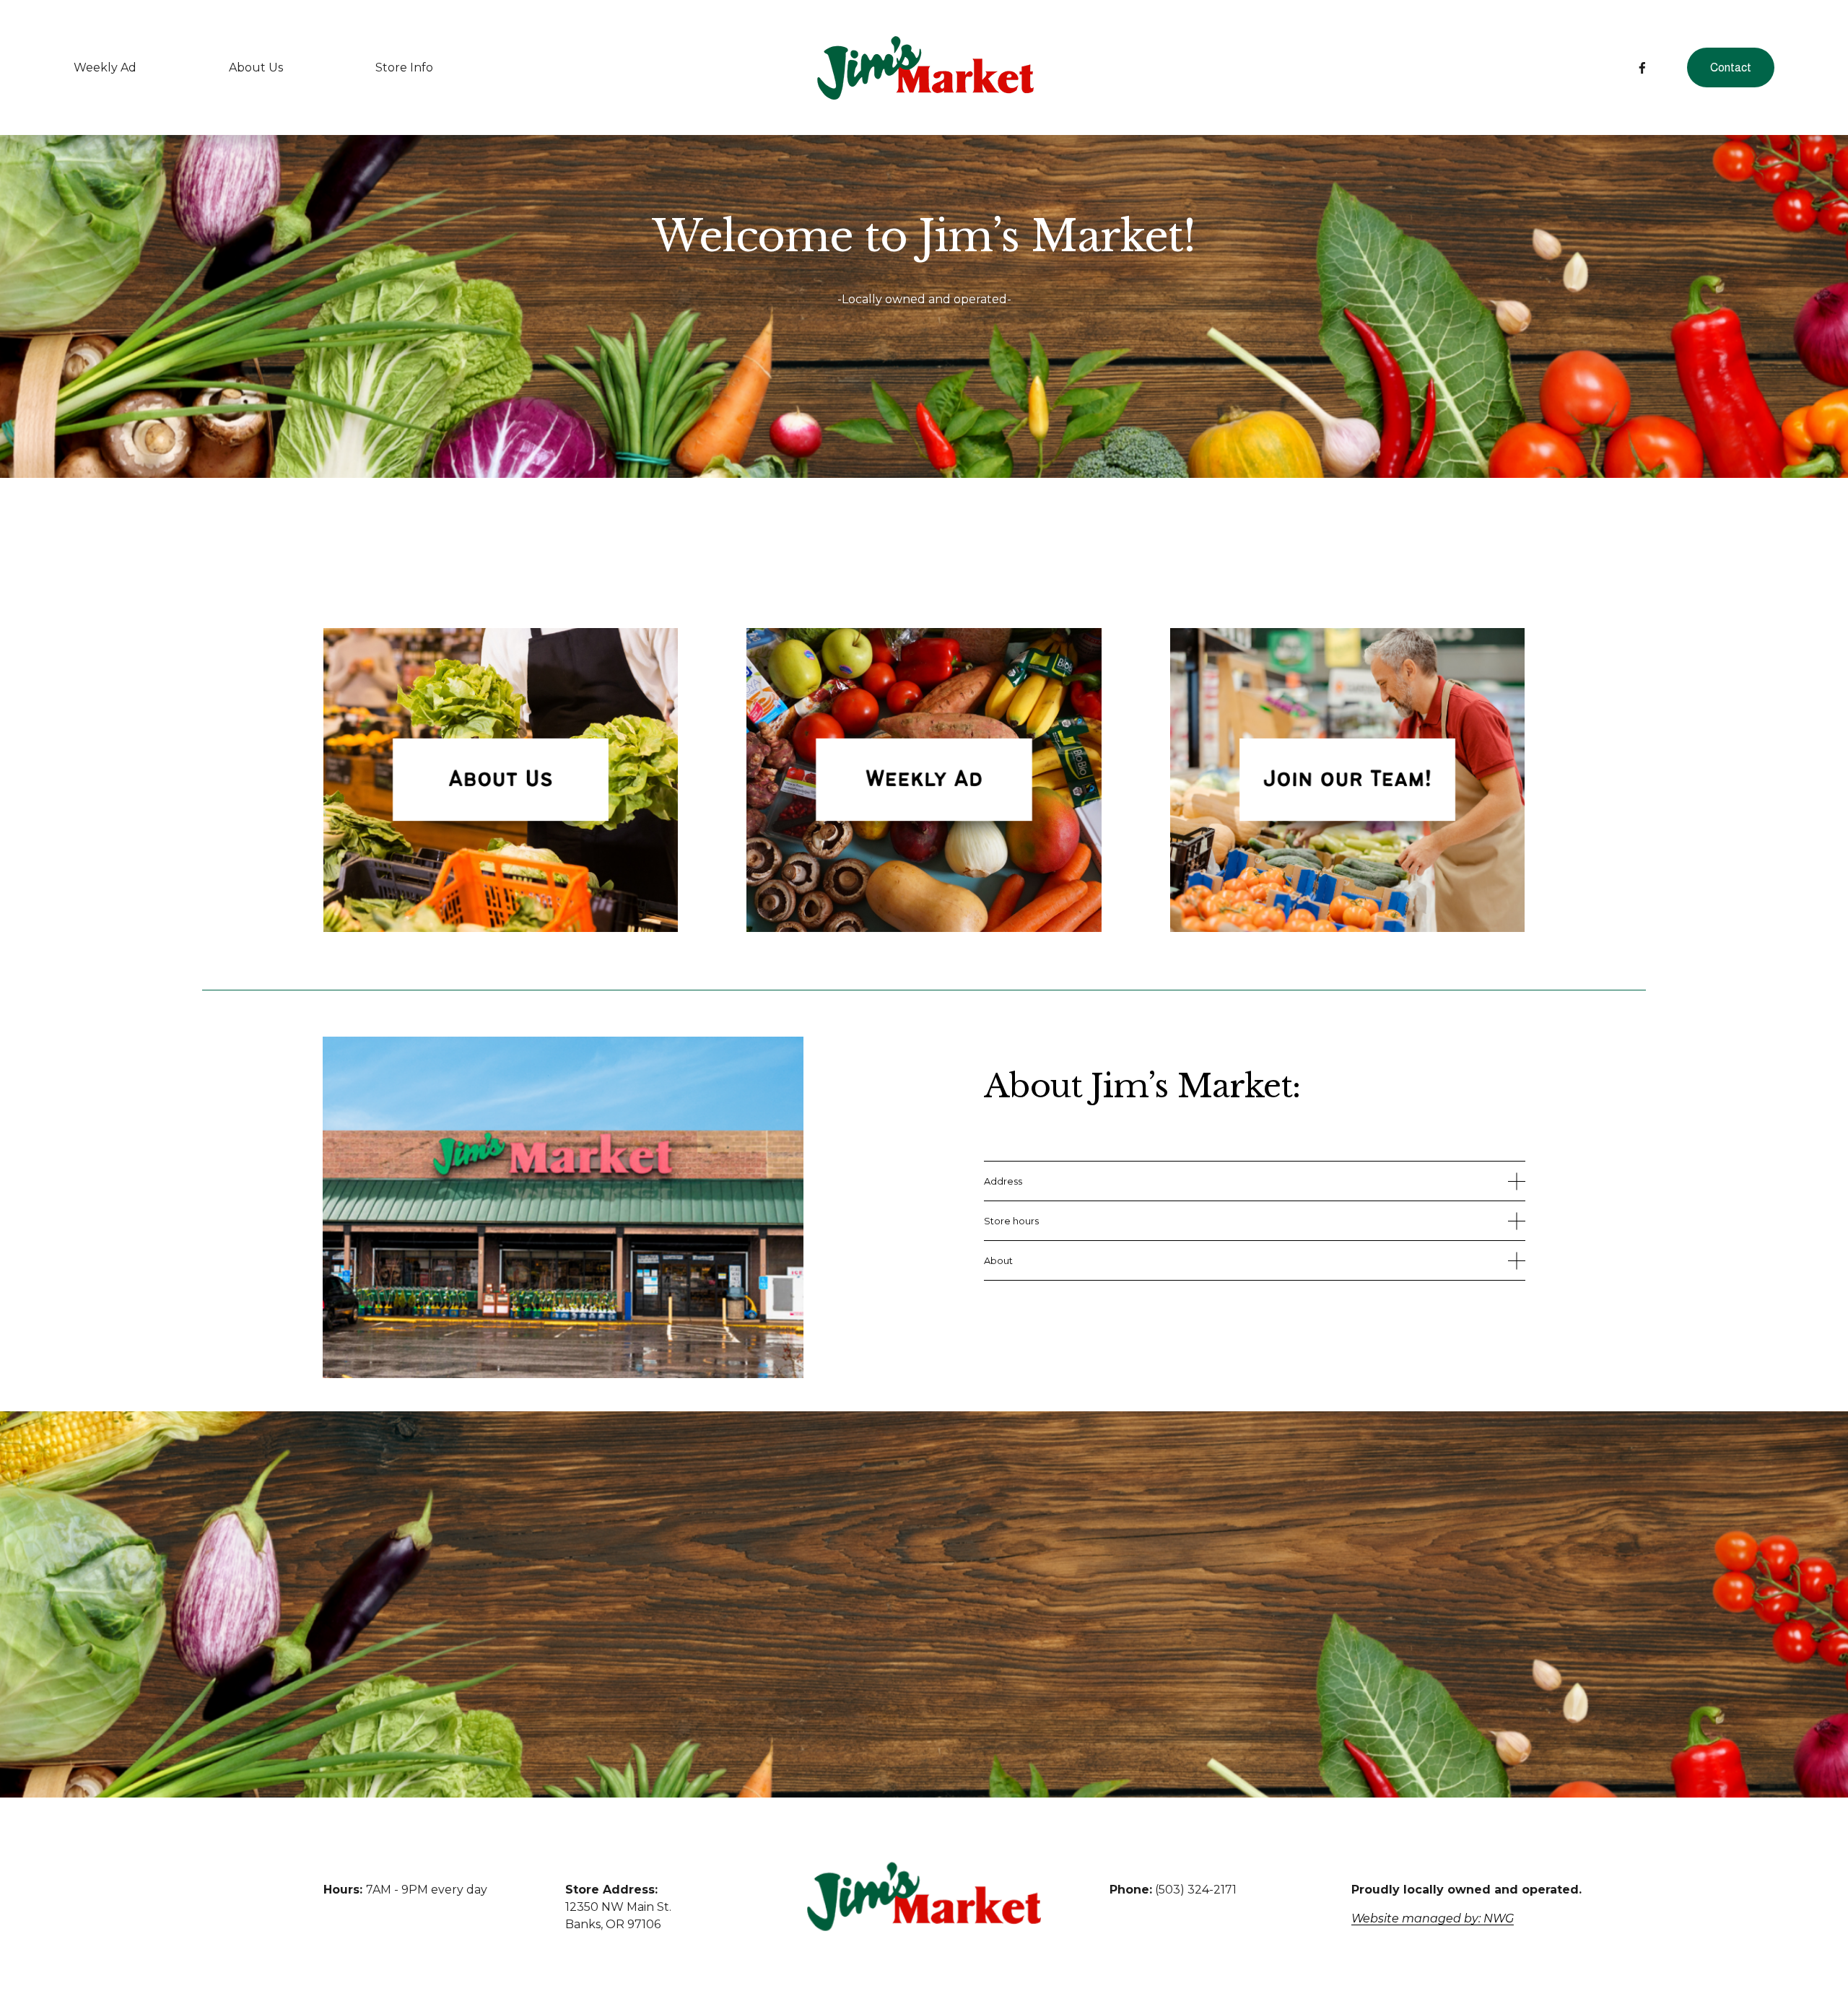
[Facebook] (1642, 68)
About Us (256, 67)
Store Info (404, 67)
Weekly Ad (105, 67)
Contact (1731, 67)
